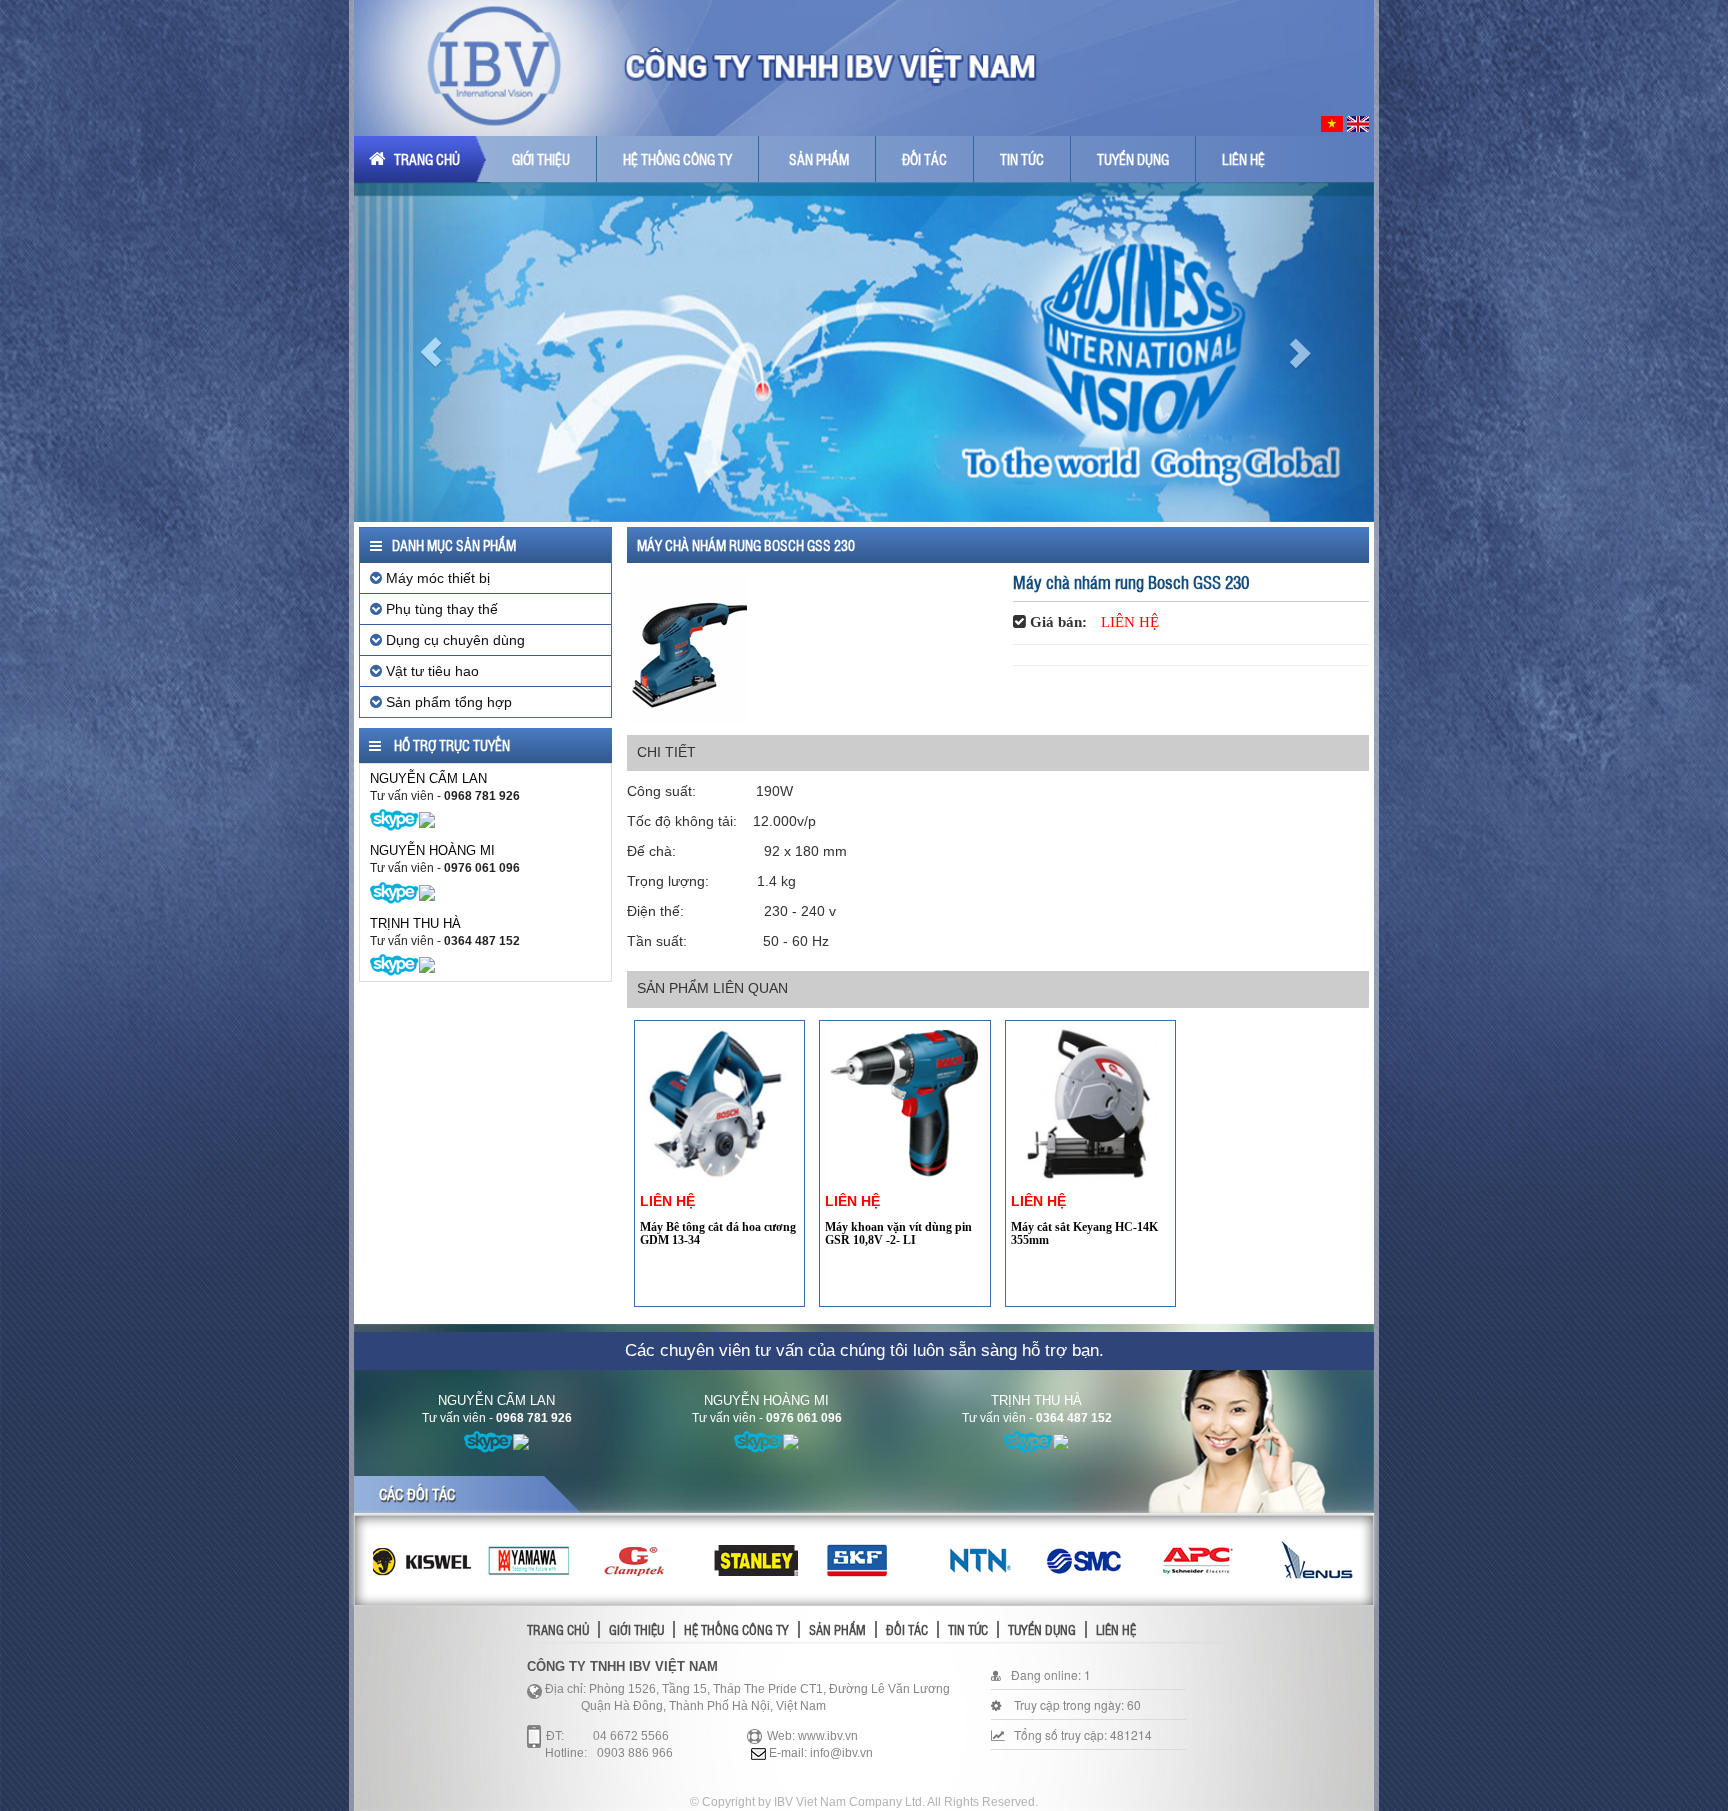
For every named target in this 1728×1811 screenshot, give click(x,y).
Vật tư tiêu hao (430, 671)
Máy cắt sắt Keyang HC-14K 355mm (1084, 1233)
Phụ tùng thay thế (440, 609)
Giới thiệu (541, 159)
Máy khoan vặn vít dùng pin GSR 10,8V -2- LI (898, 1233)
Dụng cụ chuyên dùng (453, 640)
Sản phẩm (819, 159)
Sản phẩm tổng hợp (447, 702)
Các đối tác (417, 1494)
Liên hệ (1243, 159)
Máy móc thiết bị (436, 578)
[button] (430, 352)
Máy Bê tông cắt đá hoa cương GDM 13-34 (718, 1233)
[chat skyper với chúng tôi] (394, 819)
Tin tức (1022, 159)
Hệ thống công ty (677, 159)
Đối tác (924, 159)
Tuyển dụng (1133, 159)
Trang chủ (425, 159)
